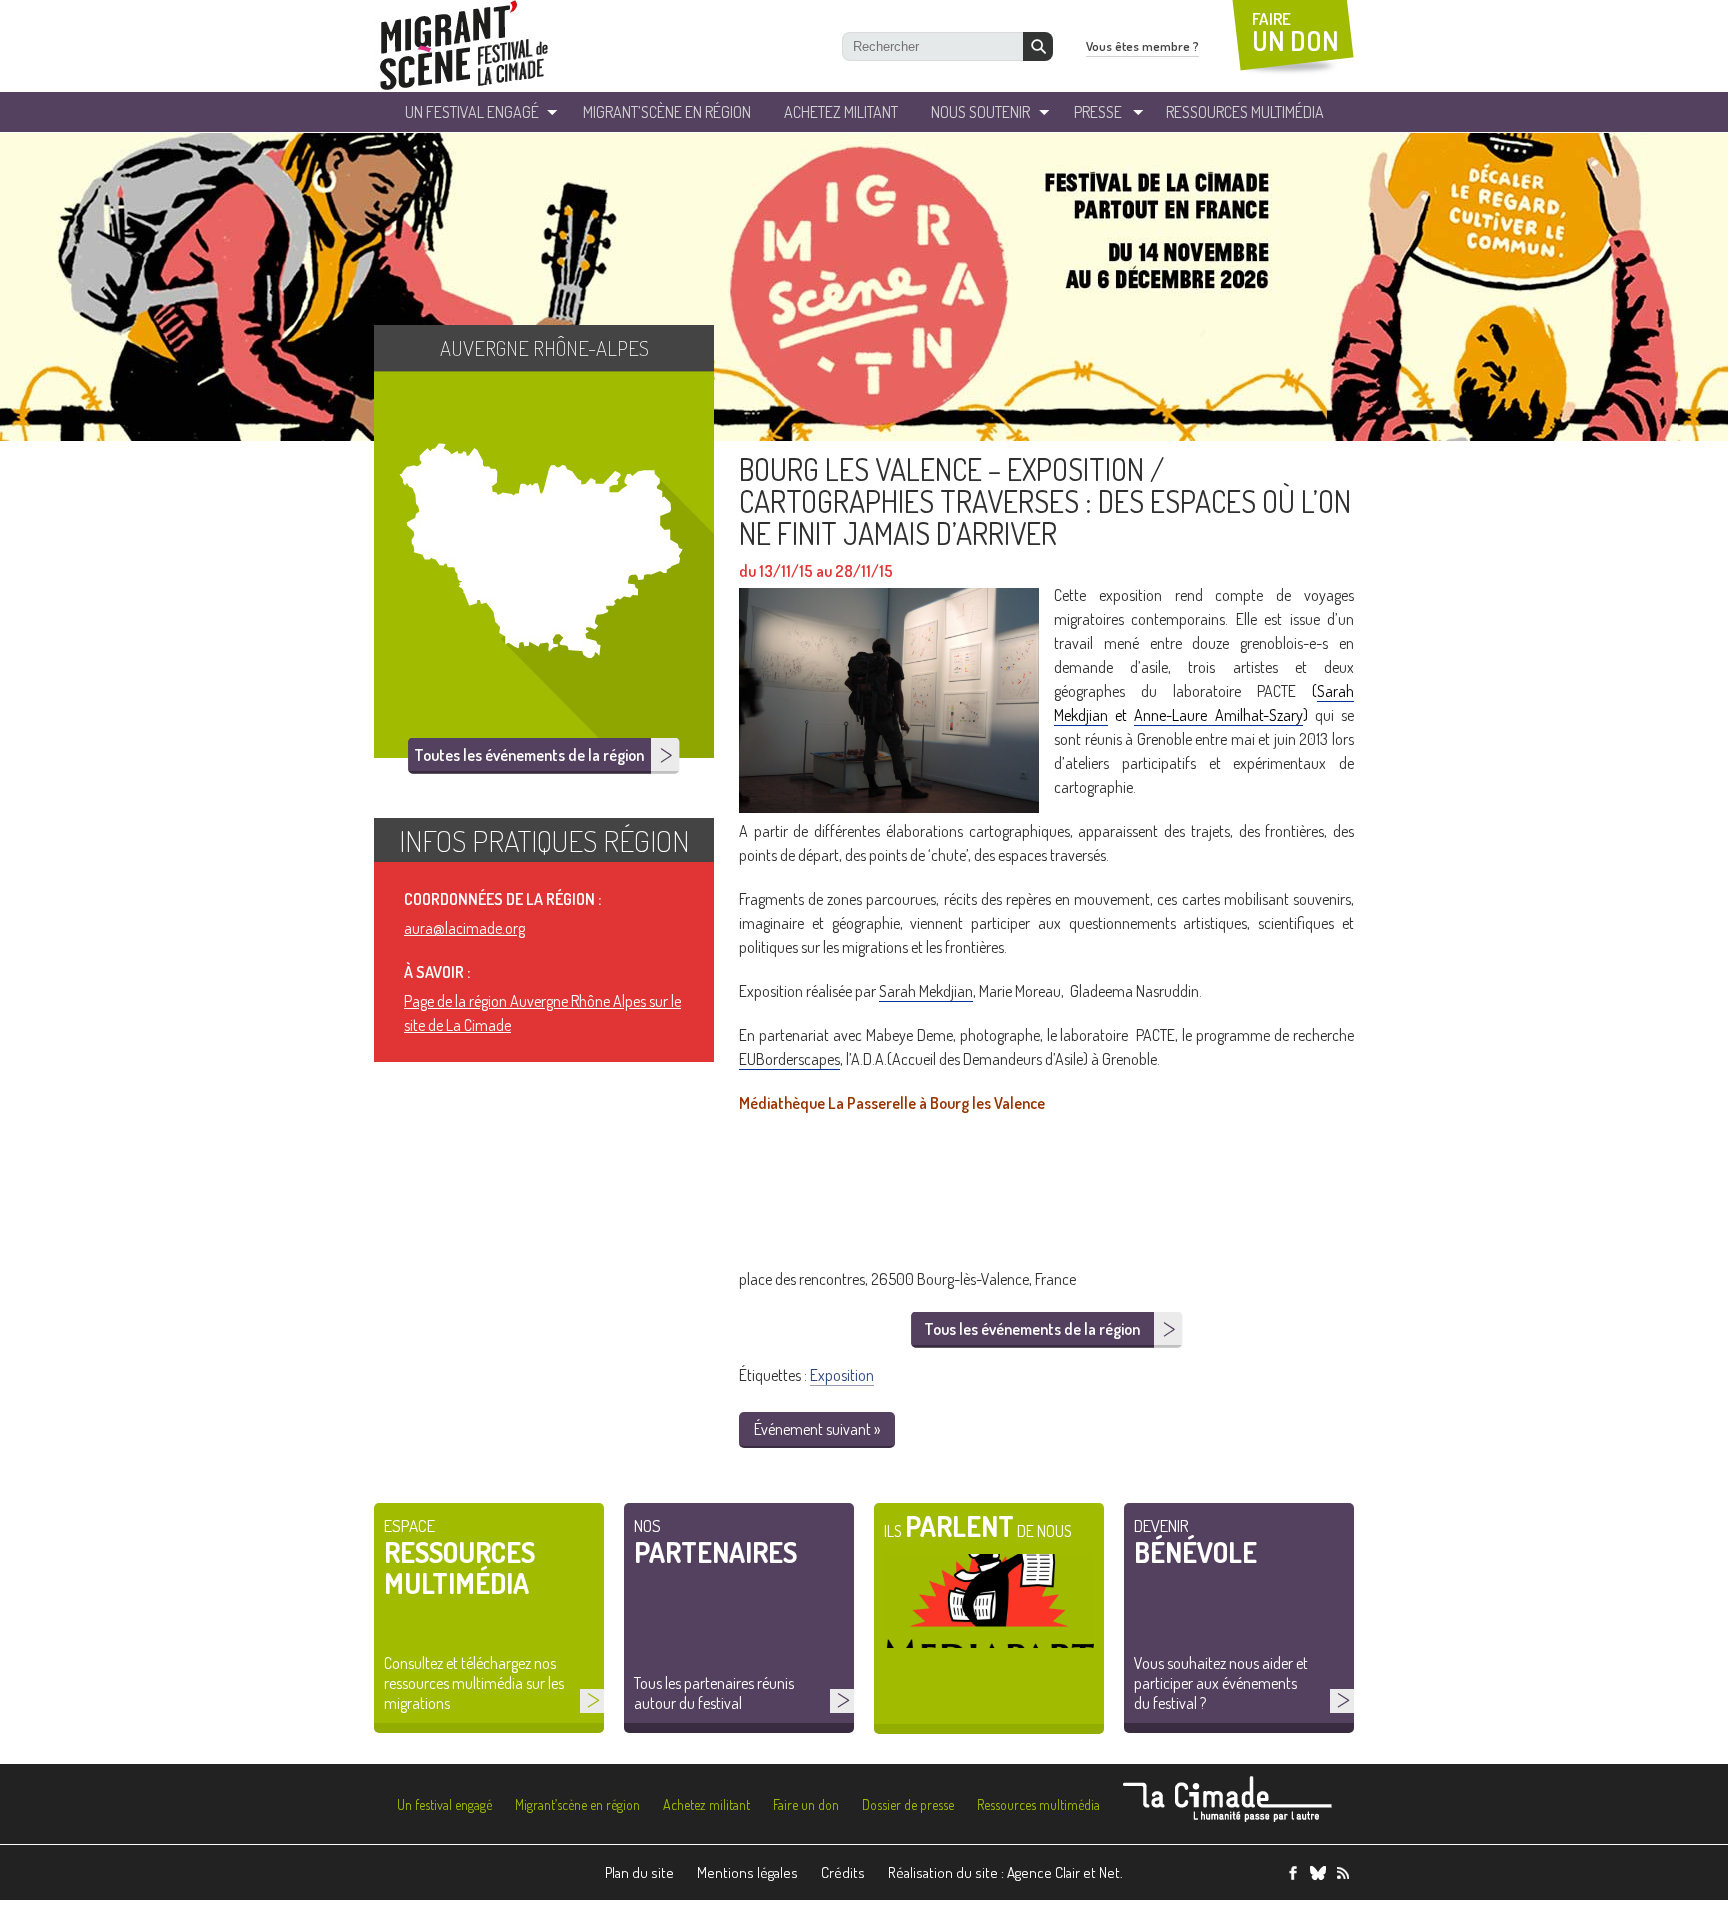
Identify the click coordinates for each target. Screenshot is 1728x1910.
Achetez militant (841, 112)
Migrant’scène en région (577, 1804)
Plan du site (639, 1872)
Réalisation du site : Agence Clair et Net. (1005, 1872)
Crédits (843, 1872)
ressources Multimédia (1245, 112)
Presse (1098, 112)
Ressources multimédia (1038, 1804)
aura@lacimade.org (464, 928)
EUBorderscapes (789, 1059)
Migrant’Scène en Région (667, 112)
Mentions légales (747, 1872)
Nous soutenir (980, 112)
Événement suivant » (817, 1429)
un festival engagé (472, 112)
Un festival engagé (444, 1804)
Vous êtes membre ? (1142, 46)
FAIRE (1295, 32)
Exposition (842, 1375)
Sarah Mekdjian (926, 991)
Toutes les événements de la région (529, 755)
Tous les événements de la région (1032, 1329)
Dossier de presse (908, 1804)
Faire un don (806, 1804)
